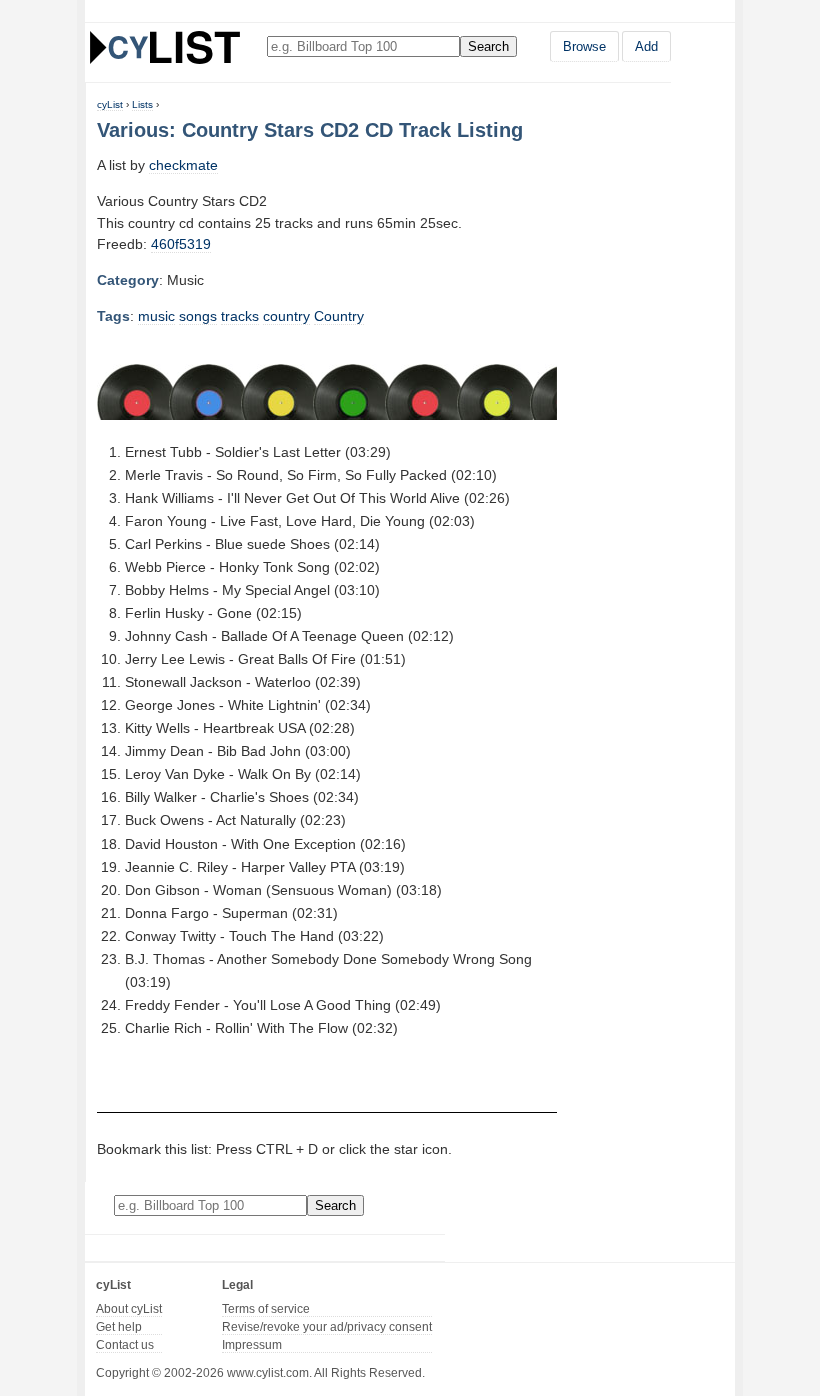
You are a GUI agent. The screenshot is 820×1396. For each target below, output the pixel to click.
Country (339, 316)
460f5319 (181, 244)
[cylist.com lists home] (165, 47)
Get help (119, 1327)
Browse (584, 46)
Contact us (125, 1345)
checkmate (183, 165)
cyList (110, 104)
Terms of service (266, 1309)
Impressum (252, 1345)
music (156, 316)
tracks (240, 316)
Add (646, 46)
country (286, 316)
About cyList (129, 1309)
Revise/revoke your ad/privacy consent (327, 1327)
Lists (142, 104)
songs (198, 316)
